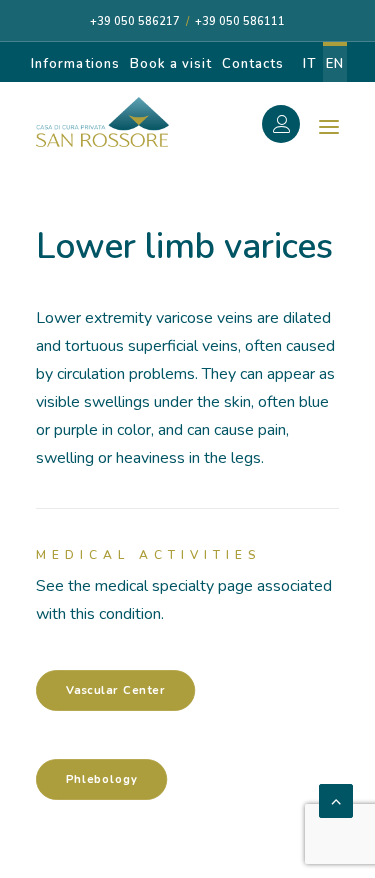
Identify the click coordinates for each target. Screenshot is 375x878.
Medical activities (149, 555)
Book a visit (171, 64)
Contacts (253, 64)
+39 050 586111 (240, 21)
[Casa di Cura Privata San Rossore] (102, 122)
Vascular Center (116, 690)
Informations (75, 64)
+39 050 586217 (135, 21)
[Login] (292, 127)
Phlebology (102, 779)
